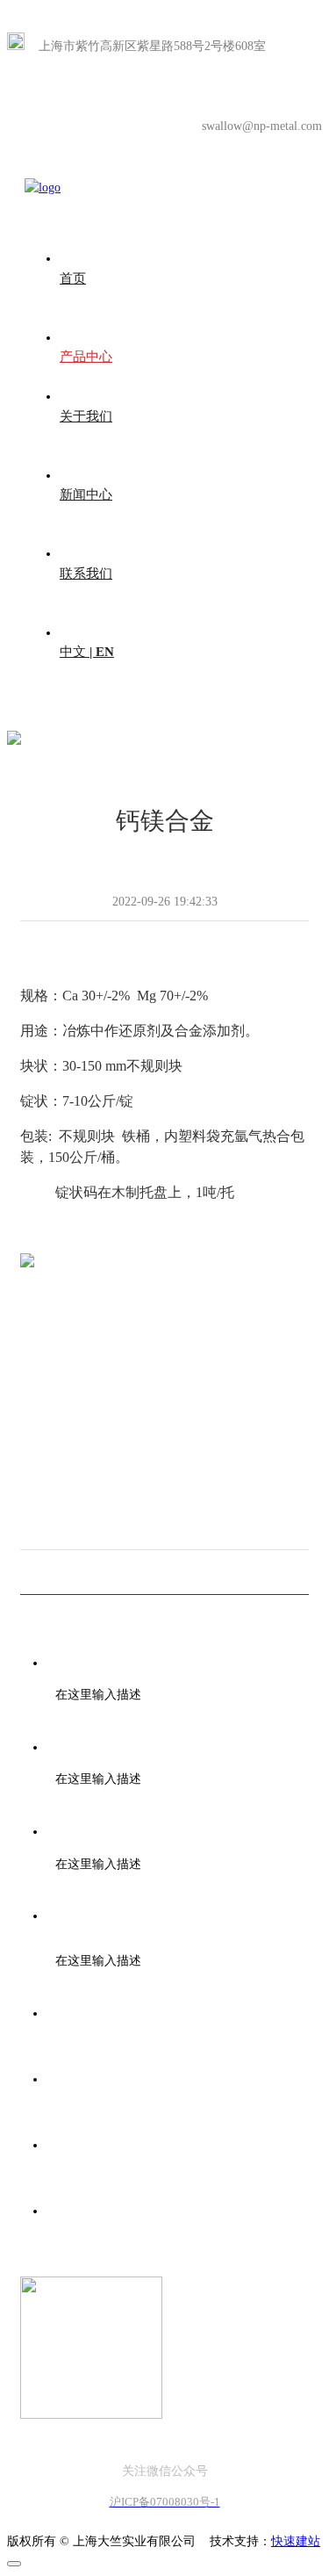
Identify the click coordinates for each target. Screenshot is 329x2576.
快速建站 (296, 2541)
